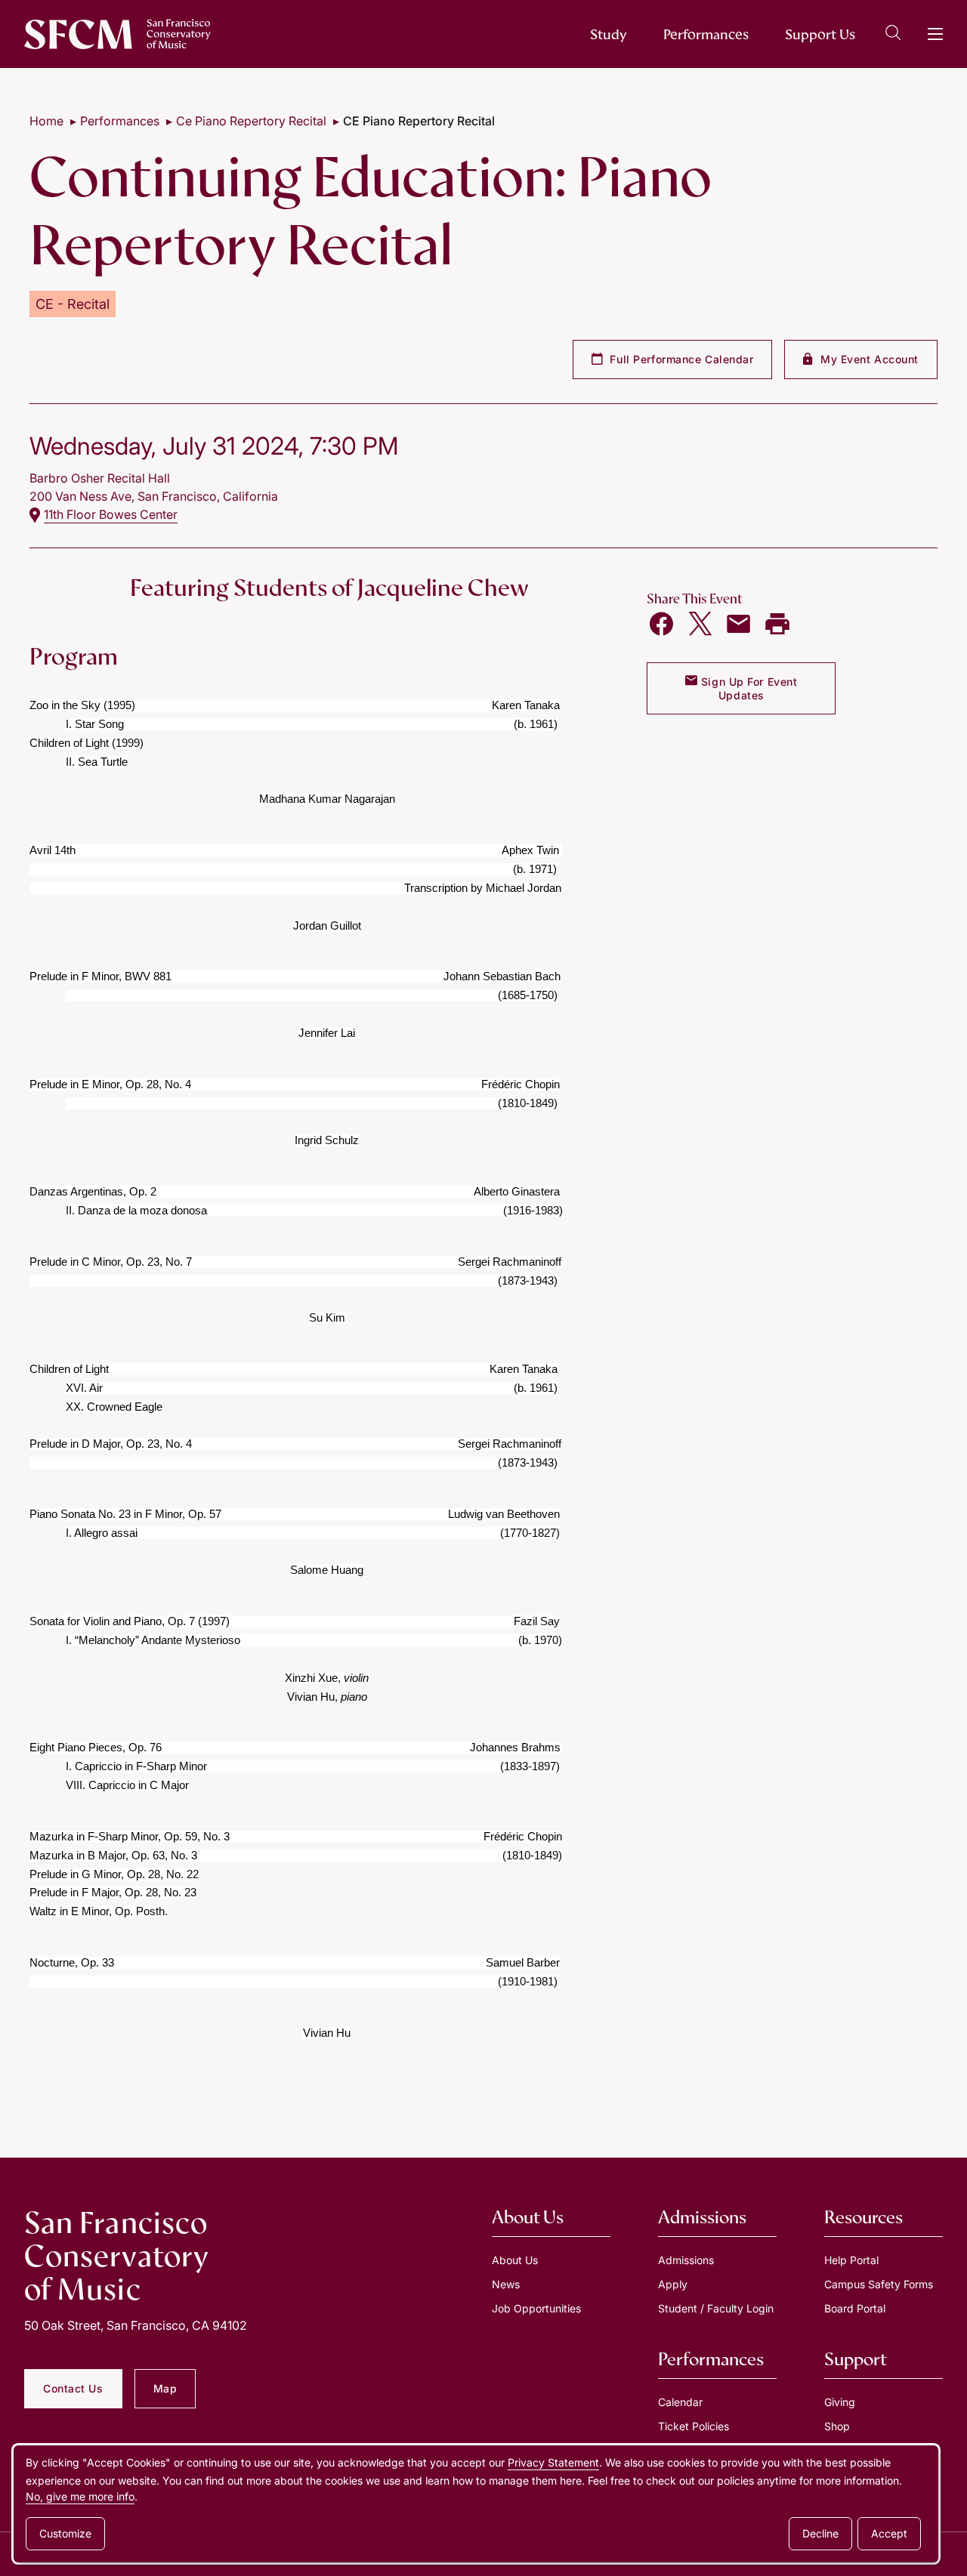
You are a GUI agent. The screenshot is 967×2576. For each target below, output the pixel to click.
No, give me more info (80, 2496)
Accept (889, 2533)
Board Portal (855, 2308)
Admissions (686, 2260)
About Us (515, 2260)
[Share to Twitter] (700, 624)
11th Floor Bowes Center (111, 514)
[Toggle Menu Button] (935, 34)
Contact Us (73, 2388)
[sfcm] (117, 34)
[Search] (893, 35)
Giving (840, 2402)
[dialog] (476, 2504)
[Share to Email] (739, 624)
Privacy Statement (553, 2462)
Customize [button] (65, 2533)
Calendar (680, 2402)
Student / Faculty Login (716, 2308)
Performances (706, 34)
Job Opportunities (536, 2308)
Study (609, 34)
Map (165, 2388)
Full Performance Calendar (680, 359)
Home (46, 121)
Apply (673, 2284)
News (506, 2284)
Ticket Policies (694, 2426)
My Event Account (868, 359)
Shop (837, 2426)
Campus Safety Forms (879, 2284)
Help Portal (851, 2260)
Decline (820, 2533)
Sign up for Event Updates (747, 688)
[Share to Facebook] (662, 624)
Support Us (820, 34)
